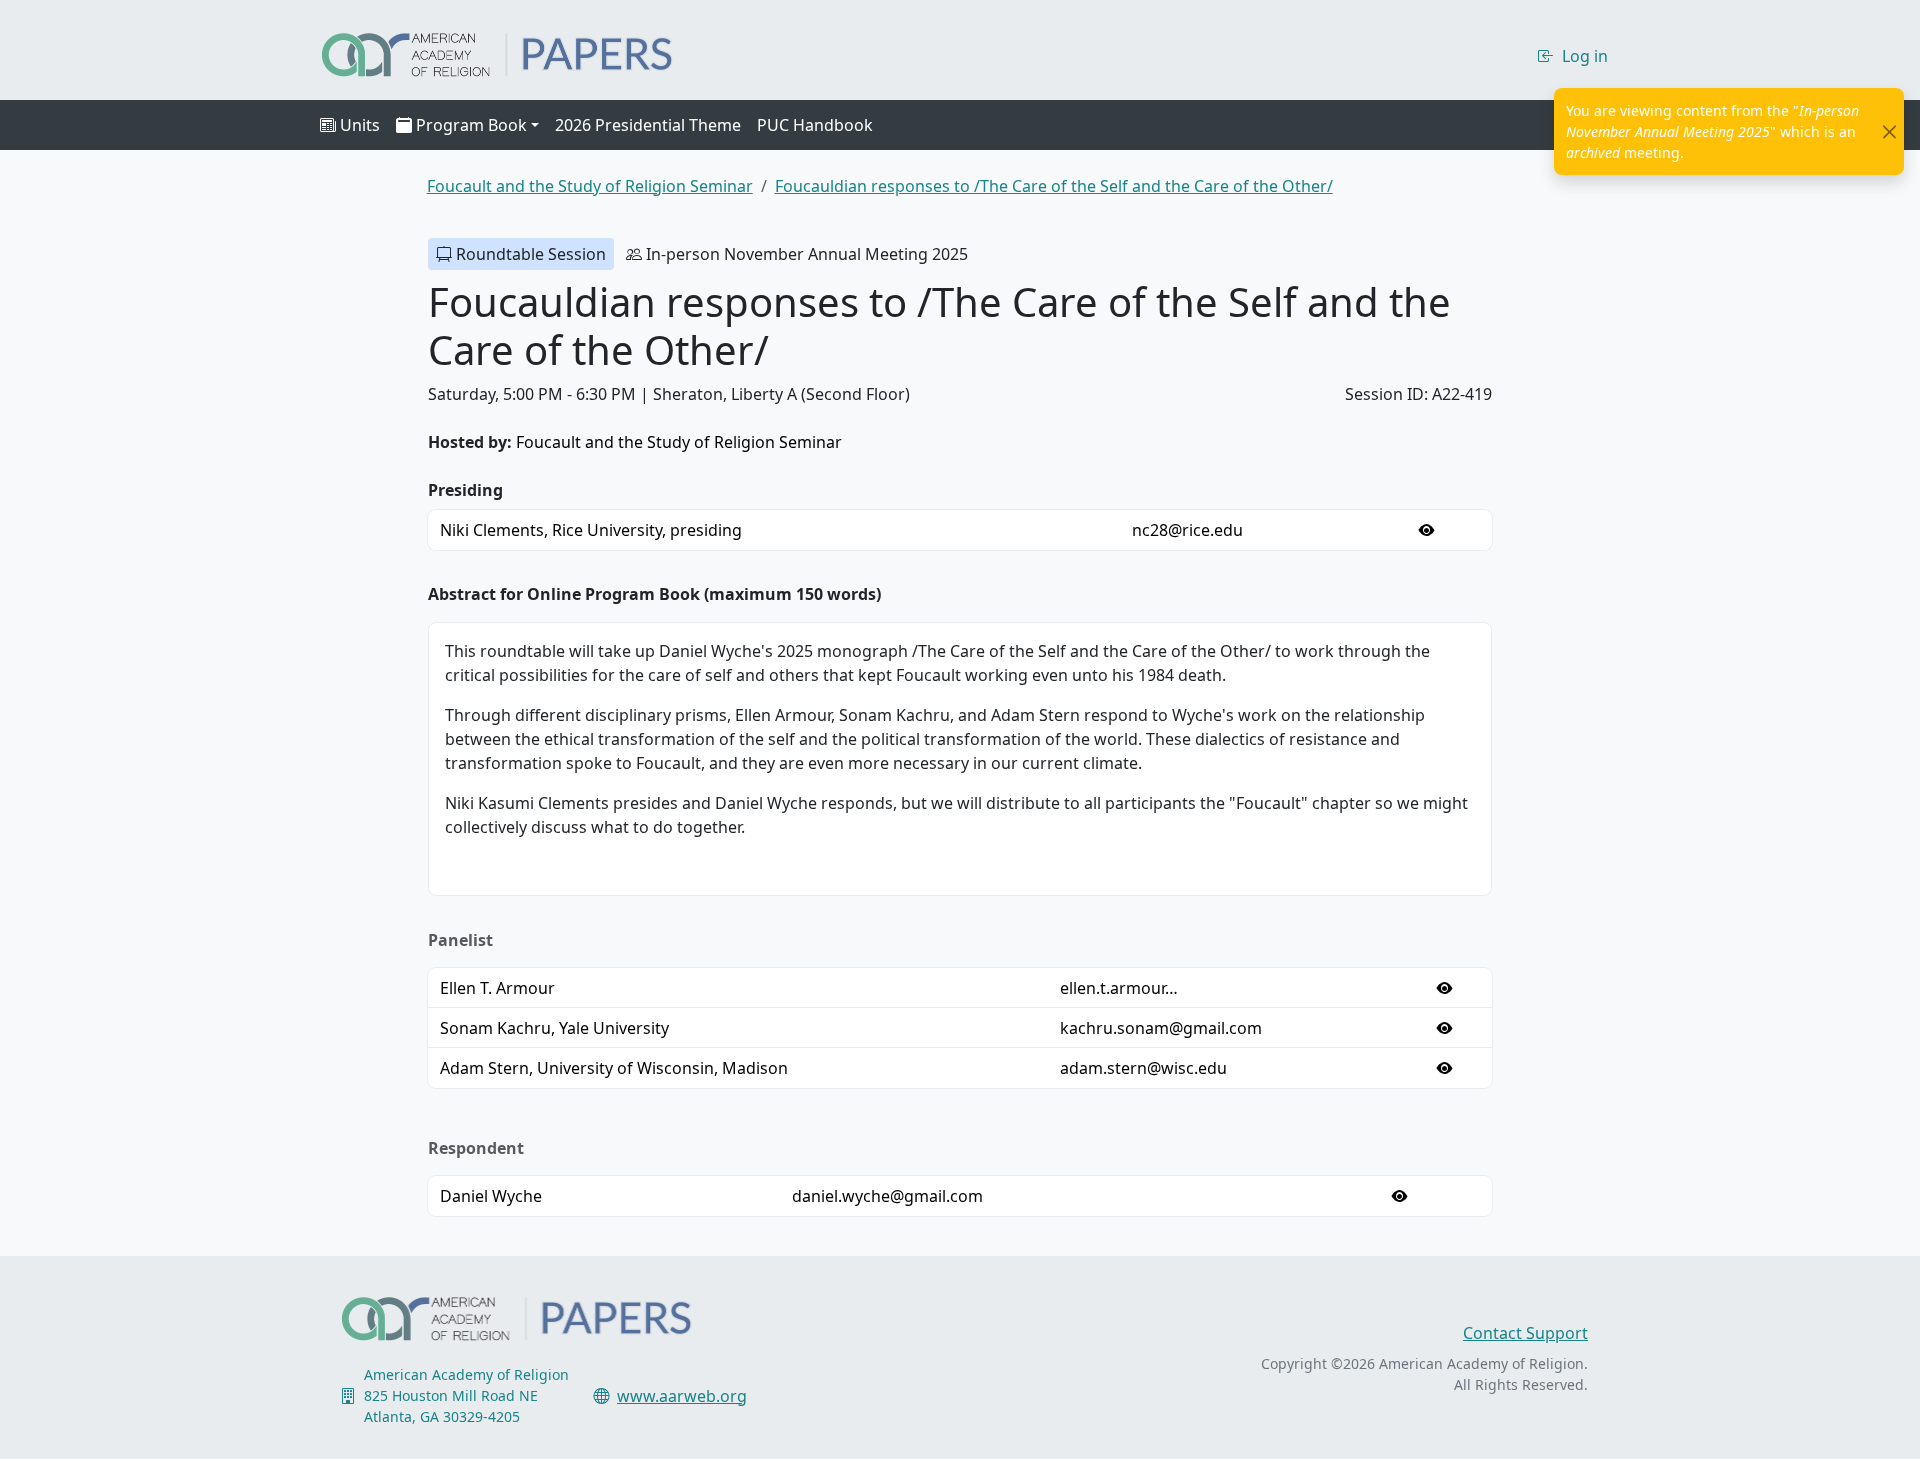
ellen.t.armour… (1119, 988)
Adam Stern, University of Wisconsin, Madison (614, 1068)
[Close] (1889, 131)
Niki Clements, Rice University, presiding (591, 530)
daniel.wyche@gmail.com (887, 1196)
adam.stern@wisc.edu (1143, 1068)
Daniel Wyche (491, 1196)
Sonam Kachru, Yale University (554, 1028)
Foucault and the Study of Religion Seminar (679, 442)
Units (360, 125)
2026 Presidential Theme (648, 125)
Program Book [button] (471, 125)
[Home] (514, 52)
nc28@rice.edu (1187, 530)
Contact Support (1525, 1333)
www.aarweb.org (682, 1396)
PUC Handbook (815, 125)
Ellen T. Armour (497, 988)
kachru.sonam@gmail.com (1161, 1028)
